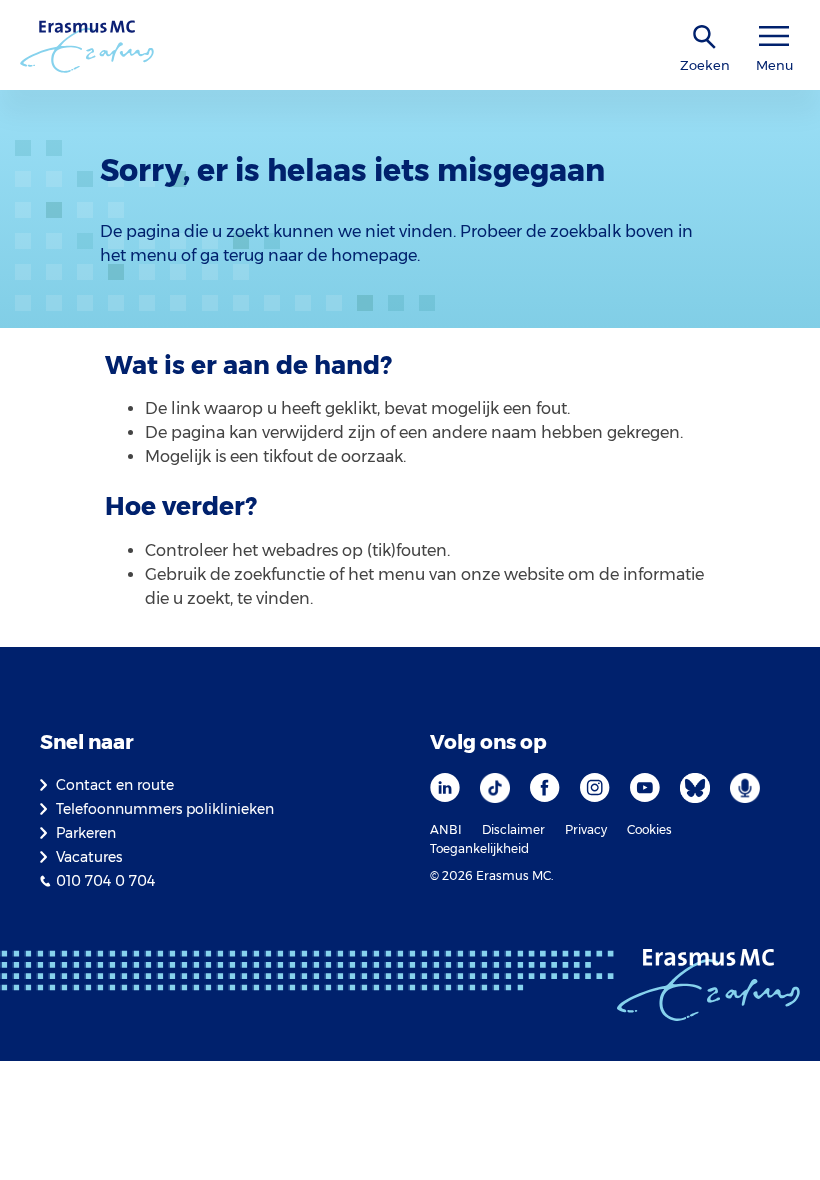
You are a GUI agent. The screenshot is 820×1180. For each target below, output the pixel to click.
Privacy (586, 829)
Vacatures (89, 857)
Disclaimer (513, 829)
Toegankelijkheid (479, 848)
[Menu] (774, 36)
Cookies (649, 829)
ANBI (446, 829)
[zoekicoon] (705, 37)
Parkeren (86, 833)
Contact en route (115, 785)
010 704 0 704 (105, 881)
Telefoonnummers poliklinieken (165, 809)
